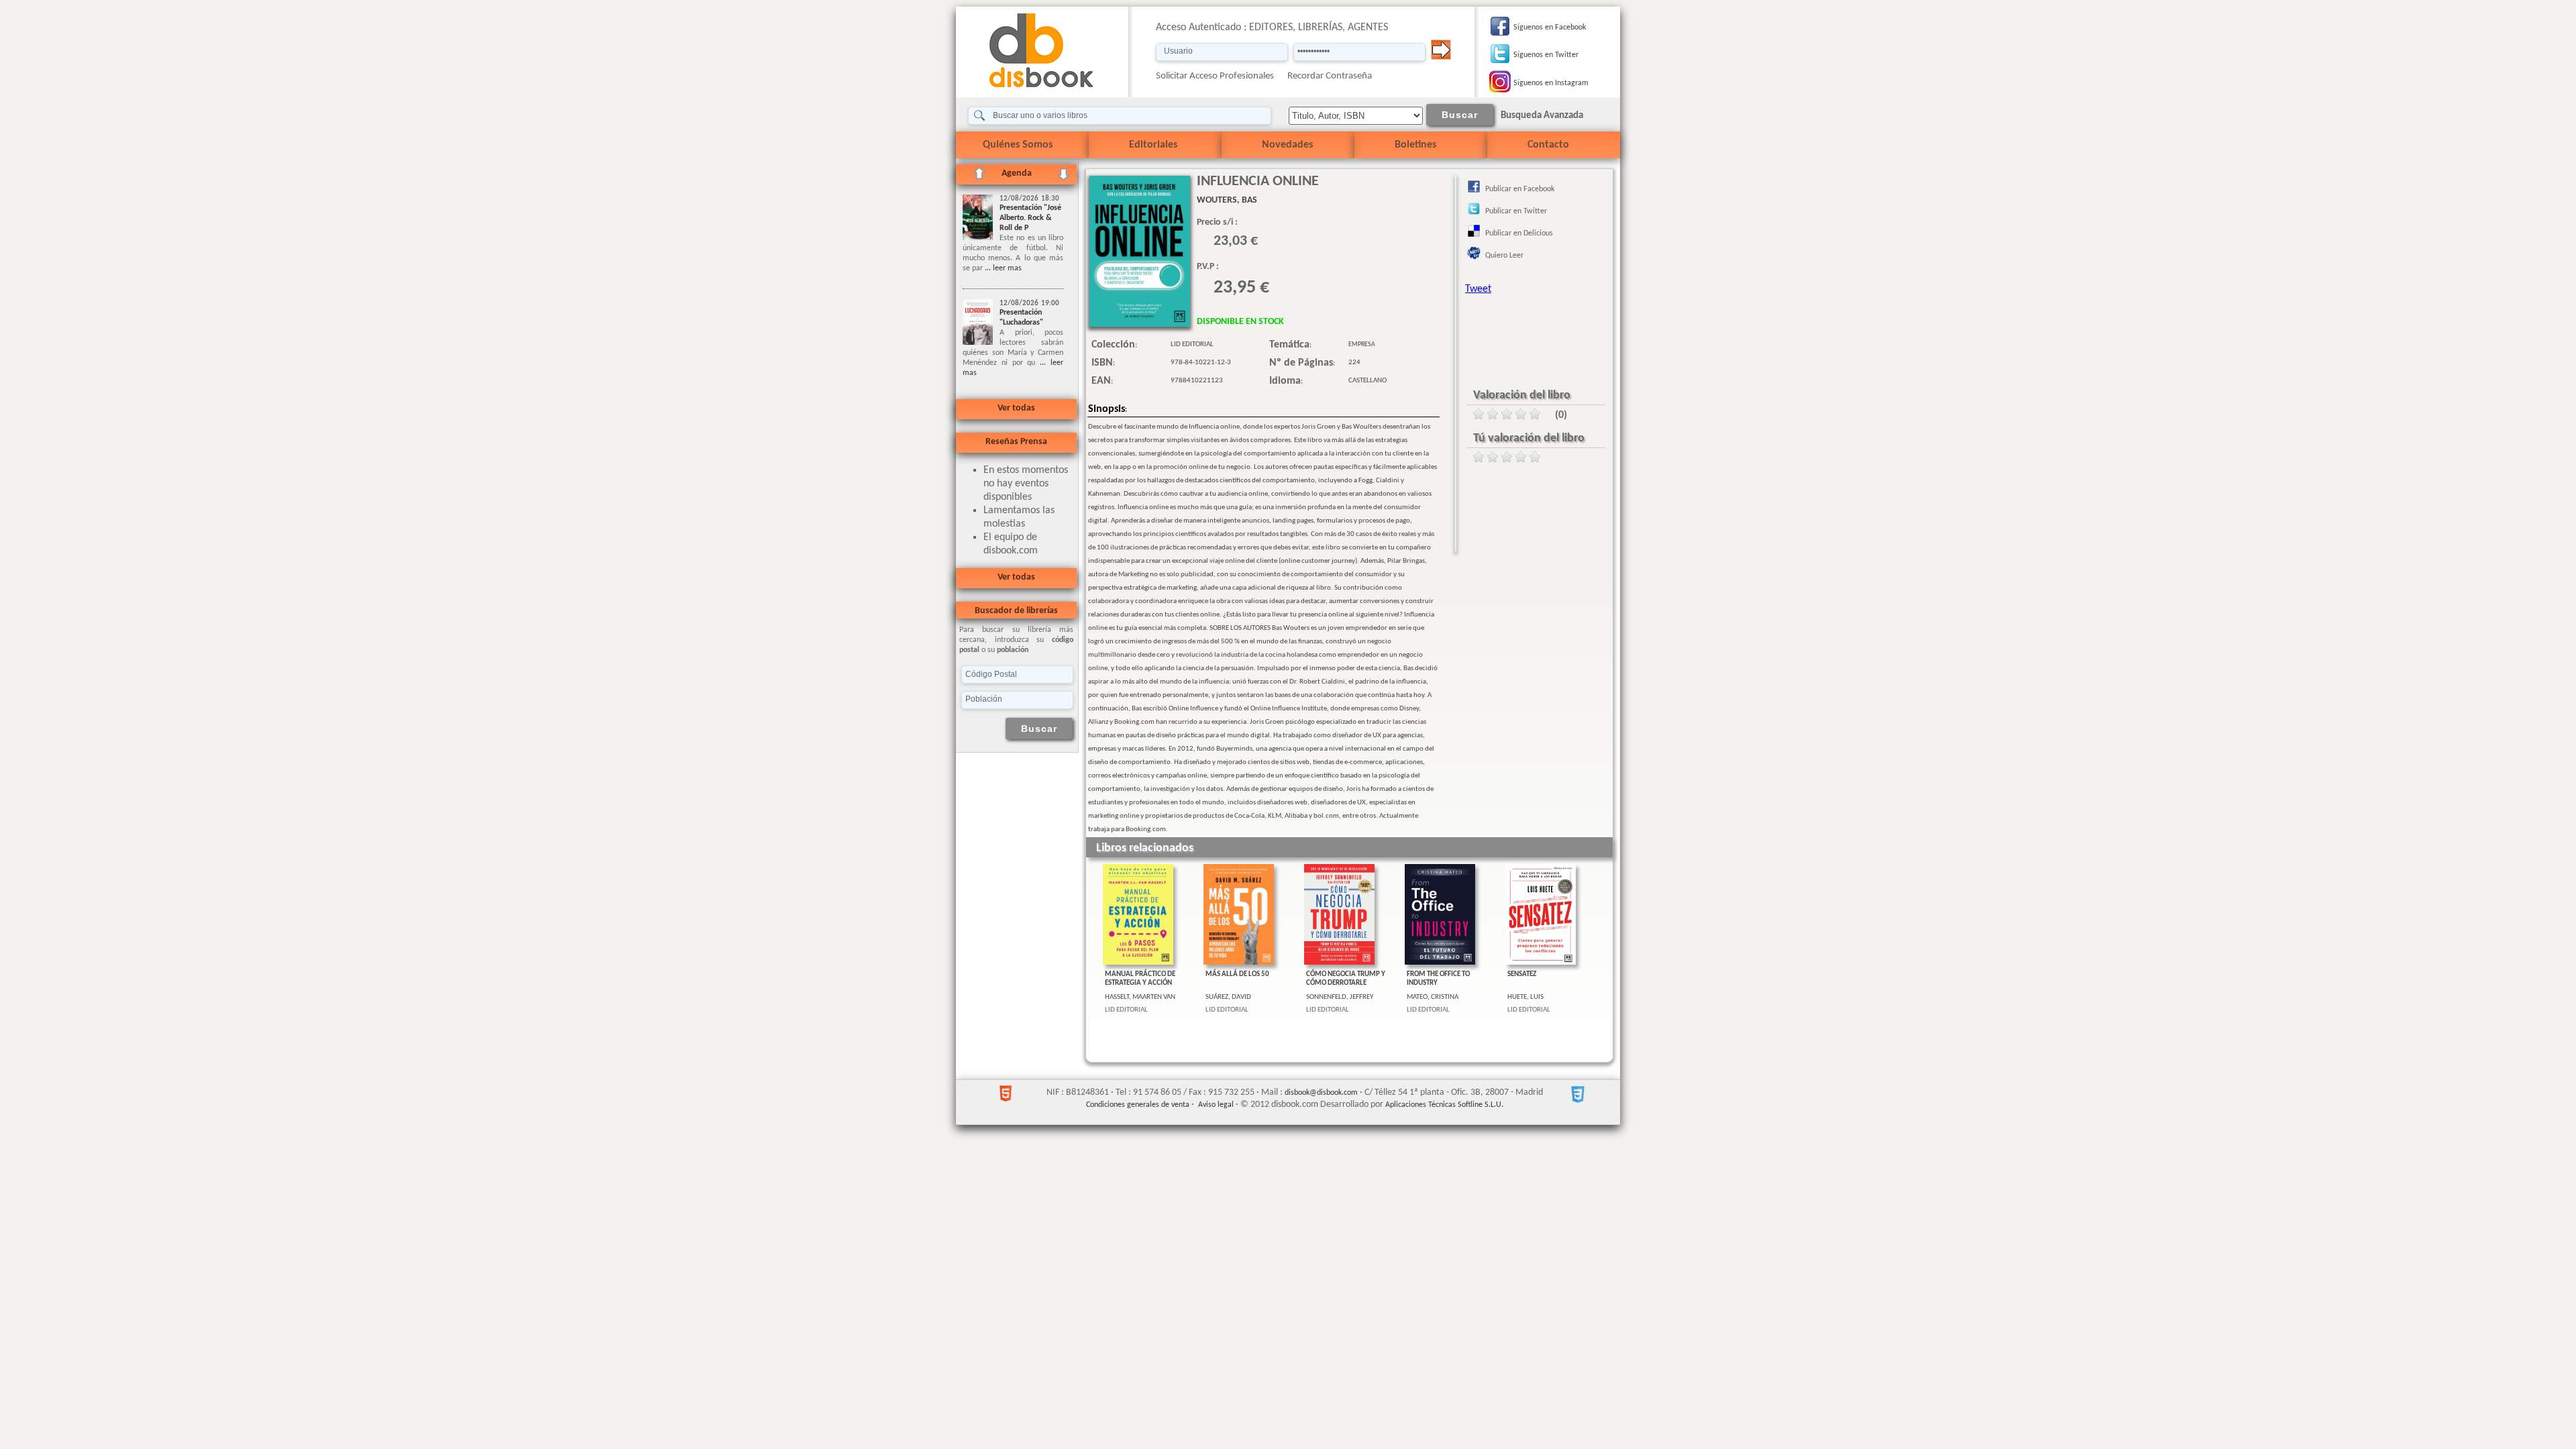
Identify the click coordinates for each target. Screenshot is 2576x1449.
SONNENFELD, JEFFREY (1340, 997)
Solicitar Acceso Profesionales (1215, 76)
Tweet (1478, 289)
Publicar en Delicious (1519, 233)
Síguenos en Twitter (1546, 55)
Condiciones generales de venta (1138, 1105)
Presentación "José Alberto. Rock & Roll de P (1030, 218)
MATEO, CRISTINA (1433, 997)
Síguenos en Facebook (1550, 28)
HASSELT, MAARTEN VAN (1140, 997)
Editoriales (1153, 145)
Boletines (1415, 145)
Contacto (1548, 145)
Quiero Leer (1504, 256)
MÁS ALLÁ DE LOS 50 (1237, 974)
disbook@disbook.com (1321, 1093)
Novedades (1287, 145)
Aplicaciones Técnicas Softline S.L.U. (1444, 1105)
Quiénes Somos (1018, 145)
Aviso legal (1216, 1105)
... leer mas (1002, 268)
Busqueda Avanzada (1542, 116)
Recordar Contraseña (1330, 76)
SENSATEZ (1522, 974)
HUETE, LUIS (1525, 997)
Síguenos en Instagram (1551, 83)
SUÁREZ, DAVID (1228, 997)
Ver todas (1016, 408)
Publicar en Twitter (1516, 211)
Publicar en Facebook (1520, 189)
